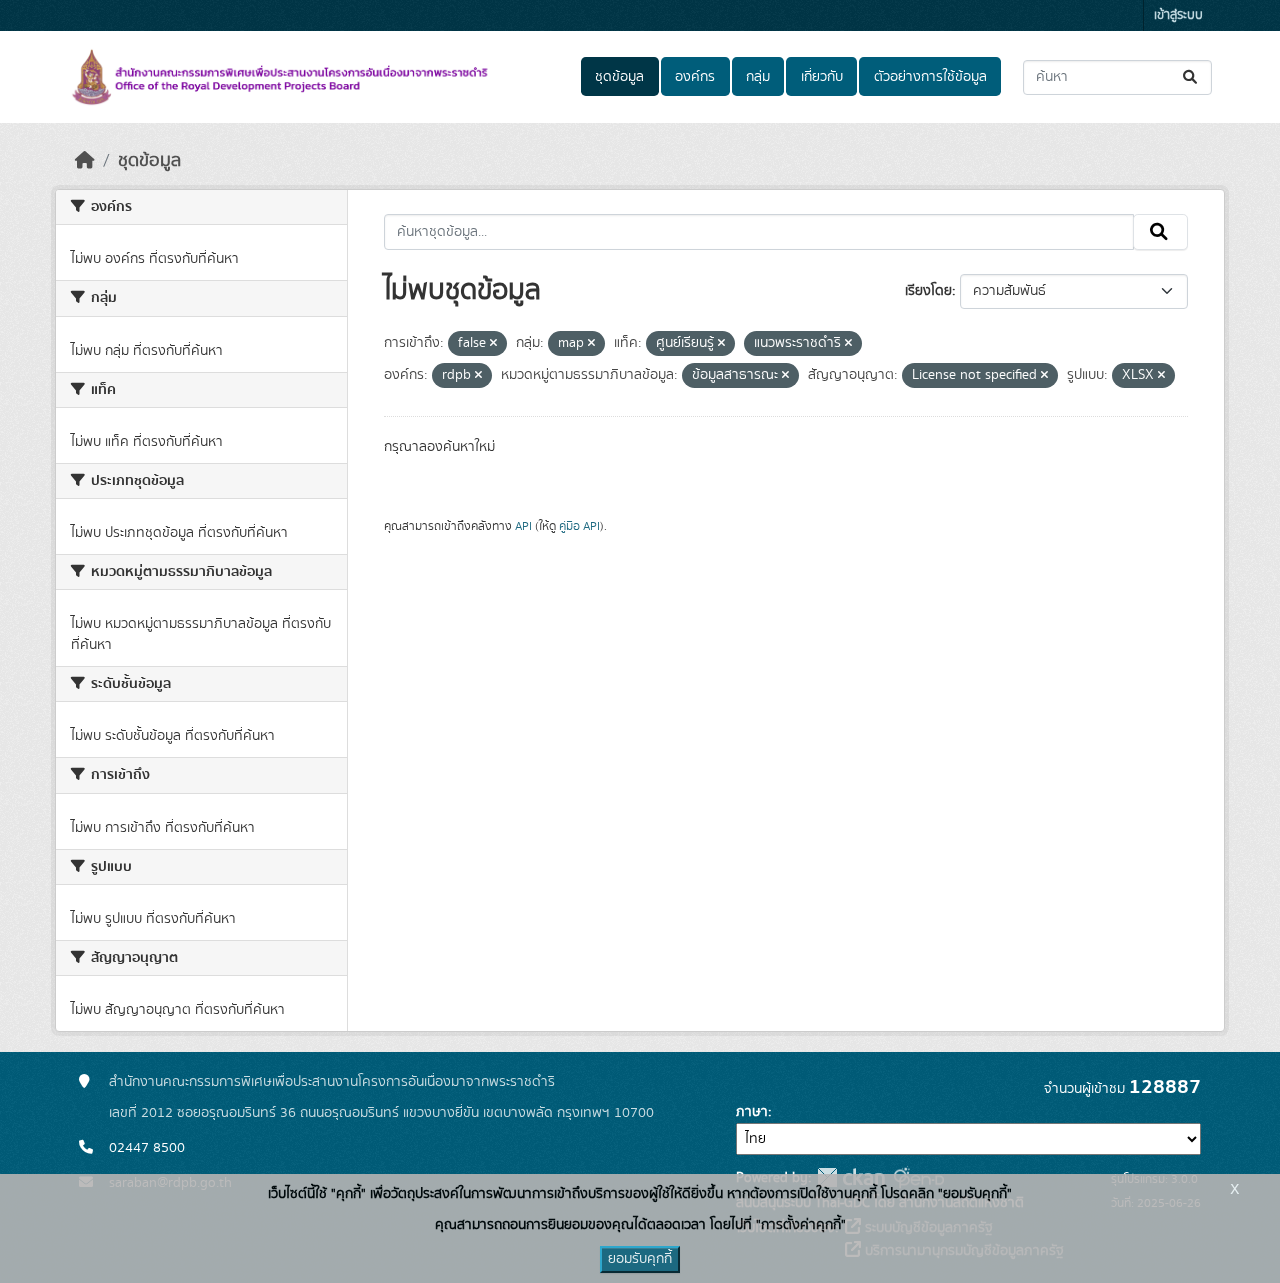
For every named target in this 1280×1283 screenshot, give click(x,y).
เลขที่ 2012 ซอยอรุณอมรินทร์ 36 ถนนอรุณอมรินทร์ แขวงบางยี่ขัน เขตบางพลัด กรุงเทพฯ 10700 (381, 1113)
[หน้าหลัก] (85, 161)
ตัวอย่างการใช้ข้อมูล (930, 77)
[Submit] (1191, 77)
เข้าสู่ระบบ (1178, 15)
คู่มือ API (579, 526)
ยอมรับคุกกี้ (640, 1259)
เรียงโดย (928, 291)
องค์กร (695, 77)
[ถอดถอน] (493, 344)
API (523, 526)
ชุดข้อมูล (619, 77)
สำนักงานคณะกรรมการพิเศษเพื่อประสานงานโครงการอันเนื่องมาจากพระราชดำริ (332, 1082)
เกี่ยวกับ (822, 77)
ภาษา (752, 1112)
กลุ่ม (758, 77)
